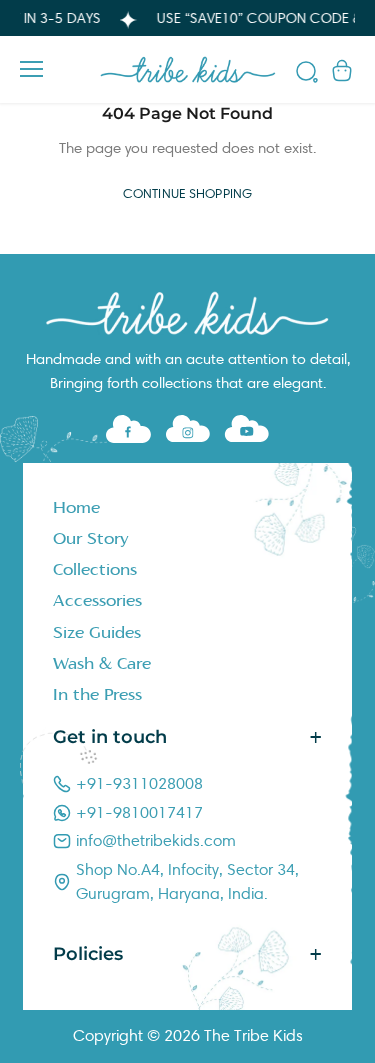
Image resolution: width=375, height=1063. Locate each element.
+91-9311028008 (139, 783)
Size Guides (97, 633)
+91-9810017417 (139, 812)
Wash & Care (102, 664)
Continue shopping (187, 194)
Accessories (97, 601)
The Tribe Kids (253, 1035)
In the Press (97, 695)
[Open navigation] (31, 69)
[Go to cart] (342, 69)
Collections (95, 570)
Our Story (91, 539)
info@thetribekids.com (156, 840)
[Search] (307, 75)
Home (76, 508)
